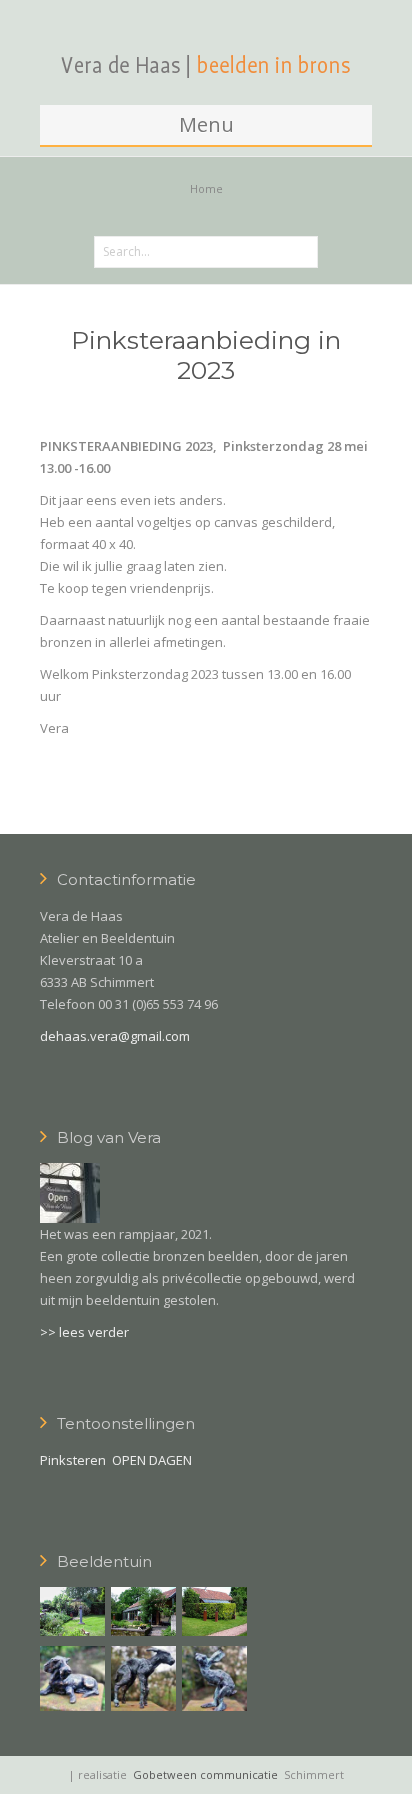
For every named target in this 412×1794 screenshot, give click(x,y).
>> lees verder (84, 1332)
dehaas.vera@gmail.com (115, 1036)
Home (206, 188)
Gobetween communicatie (205, 1774)
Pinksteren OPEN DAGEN (116, 1460)
